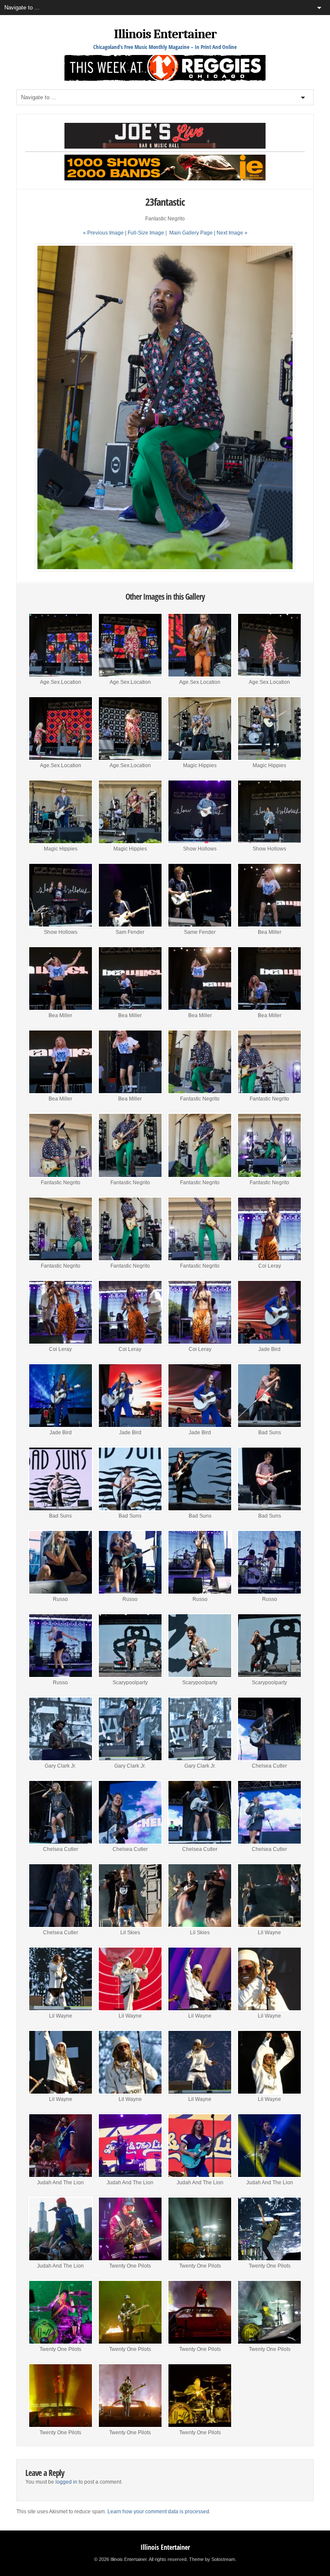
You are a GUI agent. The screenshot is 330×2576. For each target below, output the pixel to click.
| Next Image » (231, 233)
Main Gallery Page (191, 233)
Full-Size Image (146, 233)
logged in (66, 2482)
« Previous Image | (105, 233)
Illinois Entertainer (165, 34)
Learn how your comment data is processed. (159, 2512)
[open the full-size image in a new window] (165, 570)
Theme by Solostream (212, 2559)
